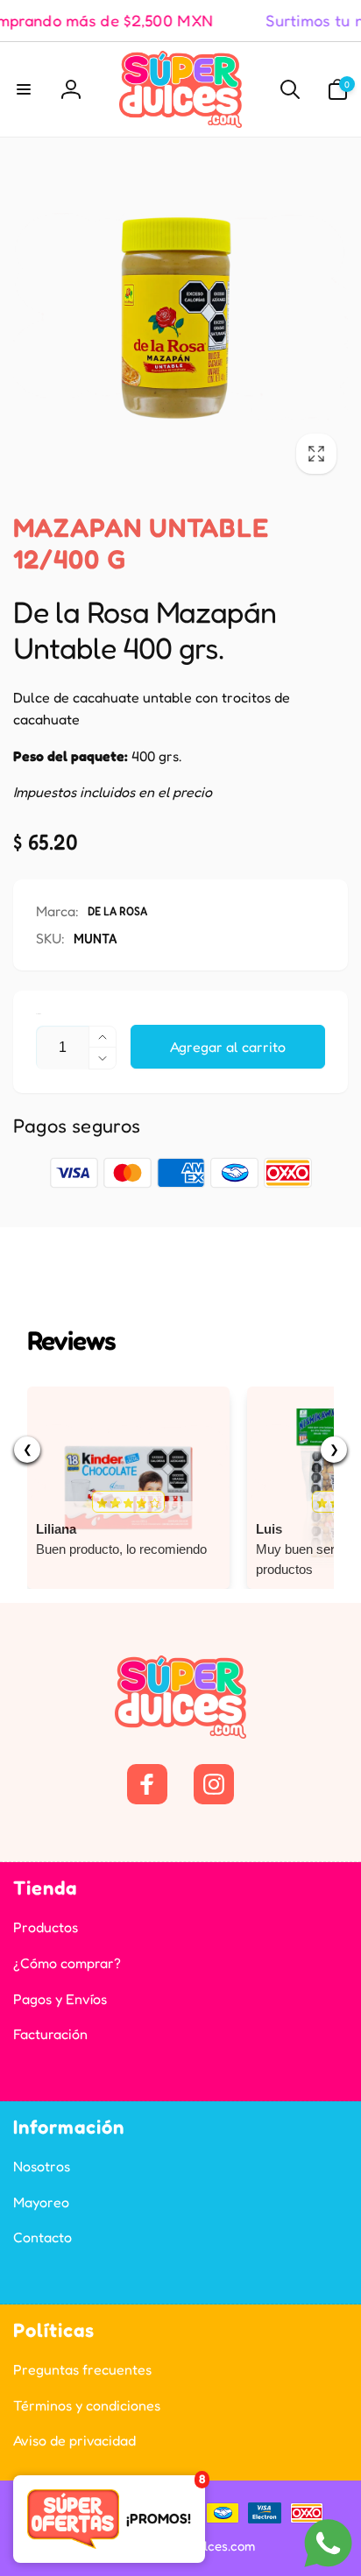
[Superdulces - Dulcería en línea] (180, 1733)
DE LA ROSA (117, 910)
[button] (24, 89)
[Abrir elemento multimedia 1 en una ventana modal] (180, 318)
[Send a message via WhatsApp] (328, 2543)
